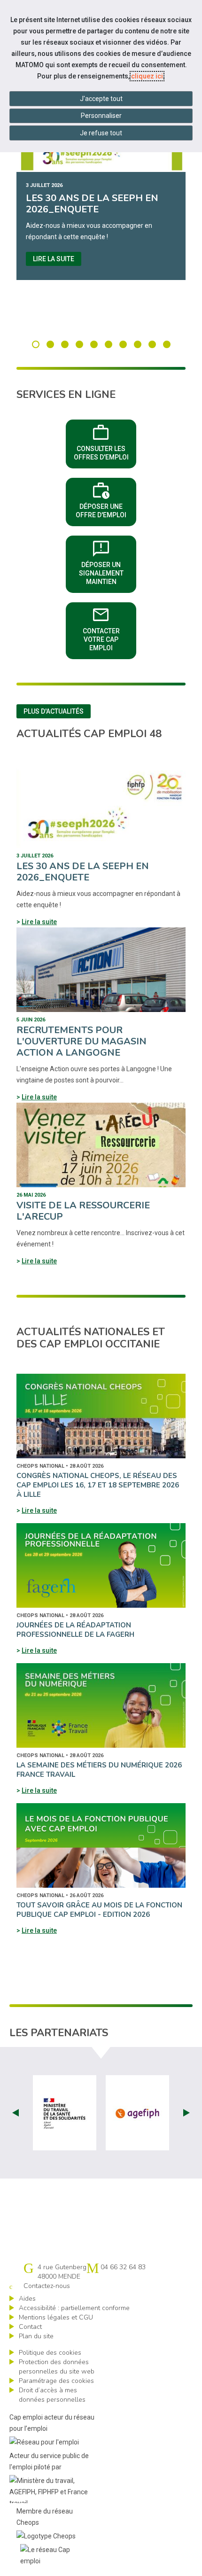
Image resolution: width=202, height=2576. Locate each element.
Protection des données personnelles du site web (57, 2367)
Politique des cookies (50, 2353)
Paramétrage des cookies (56, 2381)
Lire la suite (54, 259)
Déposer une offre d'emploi (106, 499)
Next (186, 2113)
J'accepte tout (101, 99)
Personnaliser (101, 116)
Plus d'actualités (54, 711)
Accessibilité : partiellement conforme (74, 2308)
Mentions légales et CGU (56, 2317)
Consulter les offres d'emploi (105, 441)
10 (167, 344)
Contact (30, 2327)
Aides (27, 2299)
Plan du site (36, 2336)
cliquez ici (147, 76)
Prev (16, 2113)
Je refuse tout (101, 133)
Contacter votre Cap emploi (109, 628)
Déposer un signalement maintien (108, 561)
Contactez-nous (47, 2286)
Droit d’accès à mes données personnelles (52, 2395)
